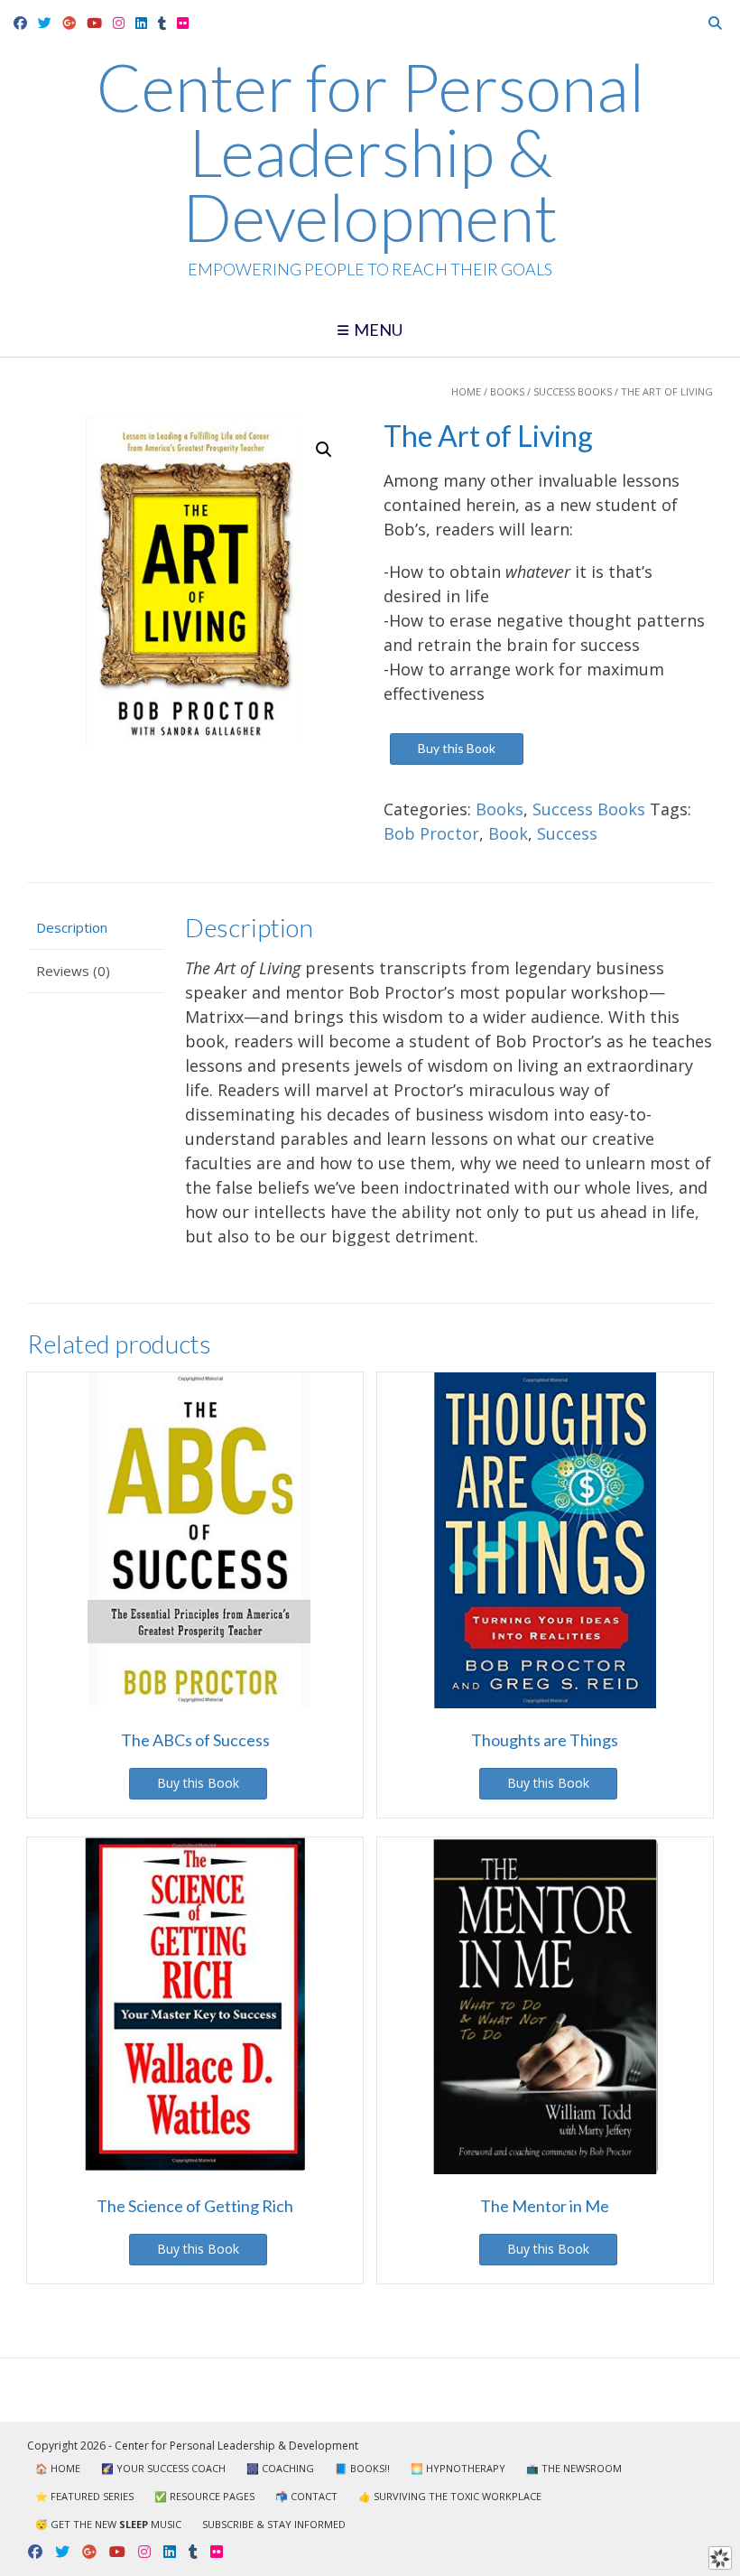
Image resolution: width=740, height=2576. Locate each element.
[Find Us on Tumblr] (162, 23)
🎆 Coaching (280, 2468)
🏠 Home (58, 2468)
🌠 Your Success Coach (163, 2468)
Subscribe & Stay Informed (274, 2524)
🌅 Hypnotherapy (458, 2468)
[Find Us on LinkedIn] (141, 23)
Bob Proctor (431, 833)
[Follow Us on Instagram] (119, 23)
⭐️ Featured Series (84, 2496)
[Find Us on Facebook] (20, 23)
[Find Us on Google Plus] (69, 23)
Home (466, 391)
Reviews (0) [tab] (73, 971)
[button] (324, 450)
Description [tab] (72, 927)
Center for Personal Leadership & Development (370, 152)
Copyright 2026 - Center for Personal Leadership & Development (193, 2446)
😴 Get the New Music (108, 2524)
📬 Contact (306, 2496)
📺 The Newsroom (574, 2468)
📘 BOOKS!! (362, 2468)
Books (507, 391)
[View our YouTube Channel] (94, 23)
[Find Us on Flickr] (183, 23)
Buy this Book (457, 748)
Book (508, 833)
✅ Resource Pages (204, 2496)
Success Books (573, 391)
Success (567, 833)
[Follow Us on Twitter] (45, 23)
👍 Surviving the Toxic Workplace (450, 2496)
